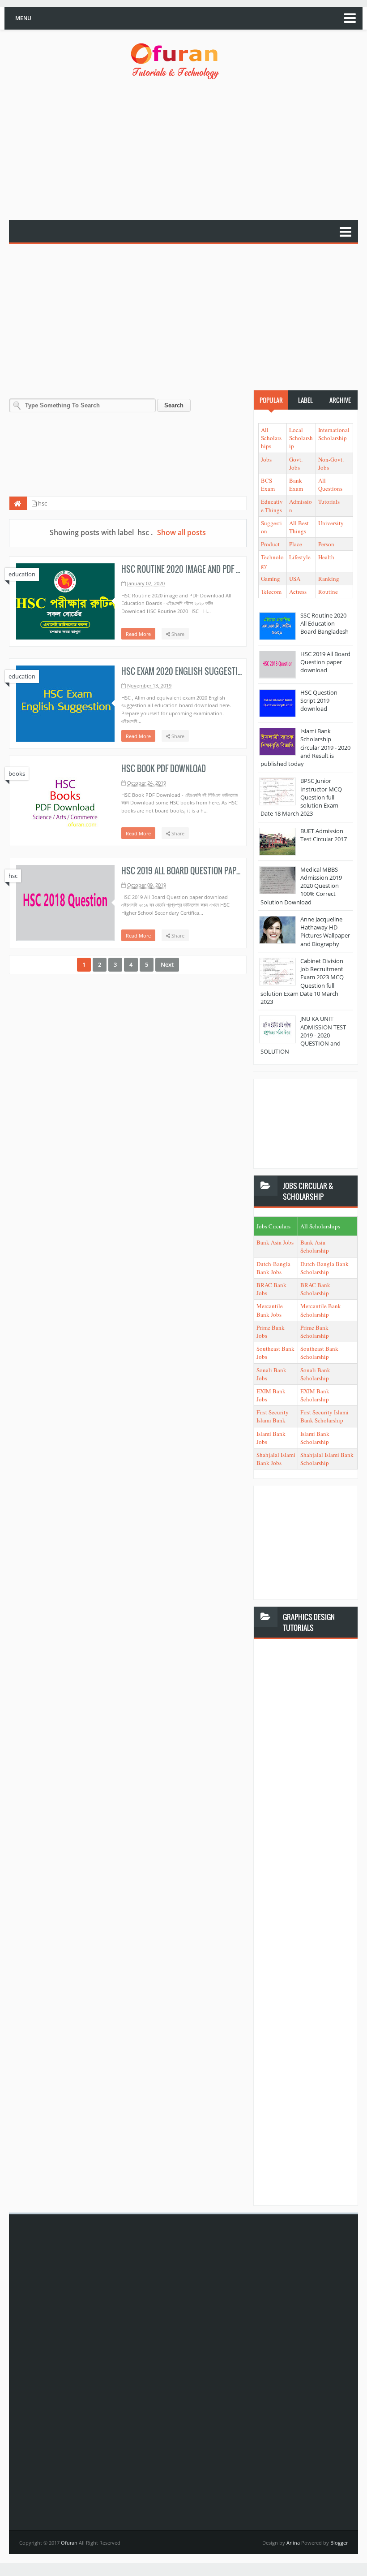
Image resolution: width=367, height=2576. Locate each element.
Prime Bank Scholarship (315, 1331)
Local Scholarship (301, 438)
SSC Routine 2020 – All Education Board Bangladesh (326, 623)
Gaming (271, 579)
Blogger (339, 2543)
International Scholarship (334, 434)
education (22, 574)
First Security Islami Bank (273, 1416)
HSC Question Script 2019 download (319, 700)
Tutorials (329, 501)
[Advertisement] (188, 151)
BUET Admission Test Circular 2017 (324, 835)
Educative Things (272, 506)
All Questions (330, 484)
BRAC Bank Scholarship (315, 1289)
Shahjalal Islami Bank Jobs (276, 1459)
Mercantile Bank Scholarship (321, 1310)
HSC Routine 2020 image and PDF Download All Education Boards (236, 569)
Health (326, 557)
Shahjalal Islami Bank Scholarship (327, 1459)
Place (296, 544)
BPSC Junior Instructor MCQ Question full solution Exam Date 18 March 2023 (301, 797)
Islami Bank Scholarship (315, 1438)
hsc (13, 876)
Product (270, 544)
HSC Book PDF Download (164, 769)
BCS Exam (268, 484)
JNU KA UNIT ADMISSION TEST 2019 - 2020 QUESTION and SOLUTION (303, 1035)
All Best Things (299, 527)
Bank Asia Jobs (275, 1242)
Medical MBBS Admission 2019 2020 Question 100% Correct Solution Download (301, 886)
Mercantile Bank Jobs (270, 1310)
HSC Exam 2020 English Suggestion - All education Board (222, 671)
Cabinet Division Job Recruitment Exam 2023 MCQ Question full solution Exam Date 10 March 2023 (302, 981)
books (17, 774)
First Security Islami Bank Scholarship (324, 1416)
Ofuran (70, 2543)
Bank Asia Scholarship (315, 1246)
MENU (23, 18)
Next (167, 964)
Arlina (294, 2543)
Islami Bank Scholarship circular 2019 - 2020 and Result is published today (305, 747)
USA (295, 579)
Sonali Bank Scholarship (315, 1374)
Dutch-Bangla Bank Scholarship (324, 1268)
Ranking (329, 579)
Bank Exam (296, 484)
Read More (138, 634)
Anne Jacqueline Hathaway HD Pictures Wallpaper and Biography (325, 931)
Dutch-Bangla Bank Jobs (273, 1268)
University (331, 523)
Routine (328, 592)
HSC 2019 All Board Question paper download (202, 871)
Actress (298, 592)
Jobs (266, 459)
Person (326, 544)
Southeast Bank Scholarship (319, 1353)
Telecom (271, 592)
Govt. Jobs (296, 463)
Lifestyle (300, 557)
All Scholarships (271, 438)
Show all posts (181, 532)
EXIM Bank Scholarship (315, 1395)
